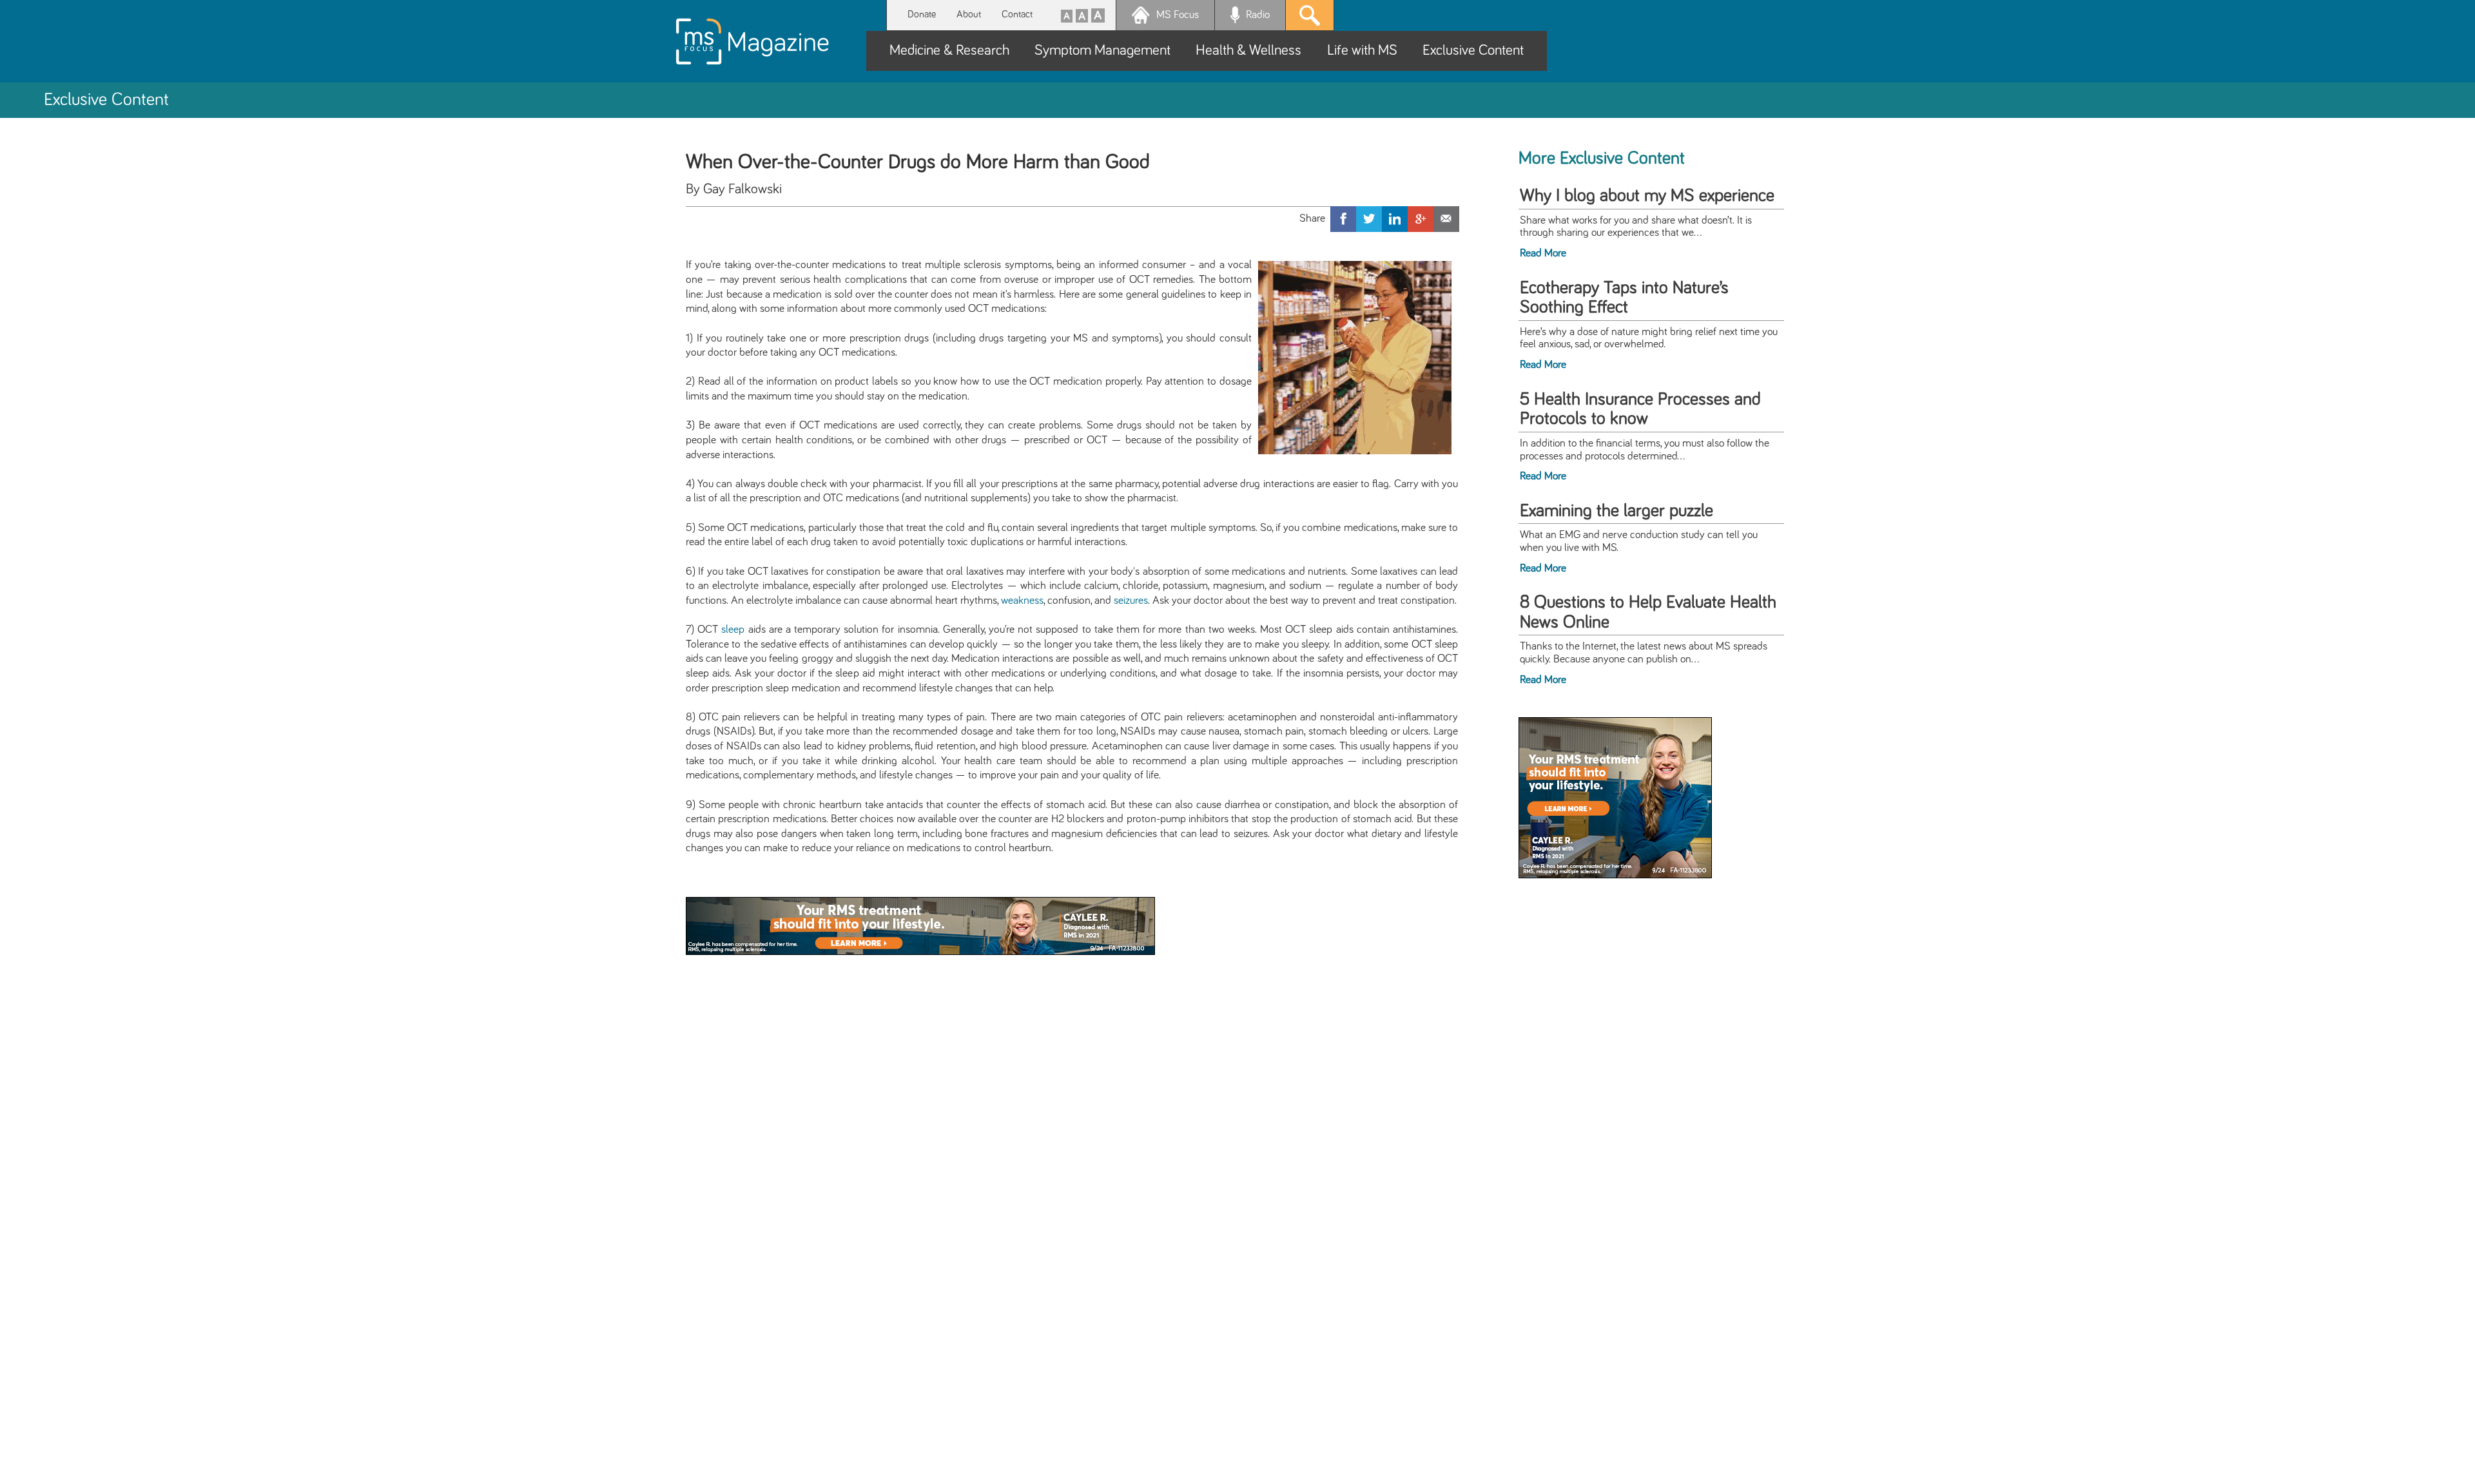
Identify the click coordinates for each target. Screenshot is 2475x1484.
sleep (733, 630)
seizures (1131, 601)
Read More (1543, 253)
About (969, 14)
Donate (922, 14)
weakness (1022, 601)
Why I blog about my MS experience (1647, 196)
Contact (1017, 14)
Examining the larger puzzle (1616, 511)
